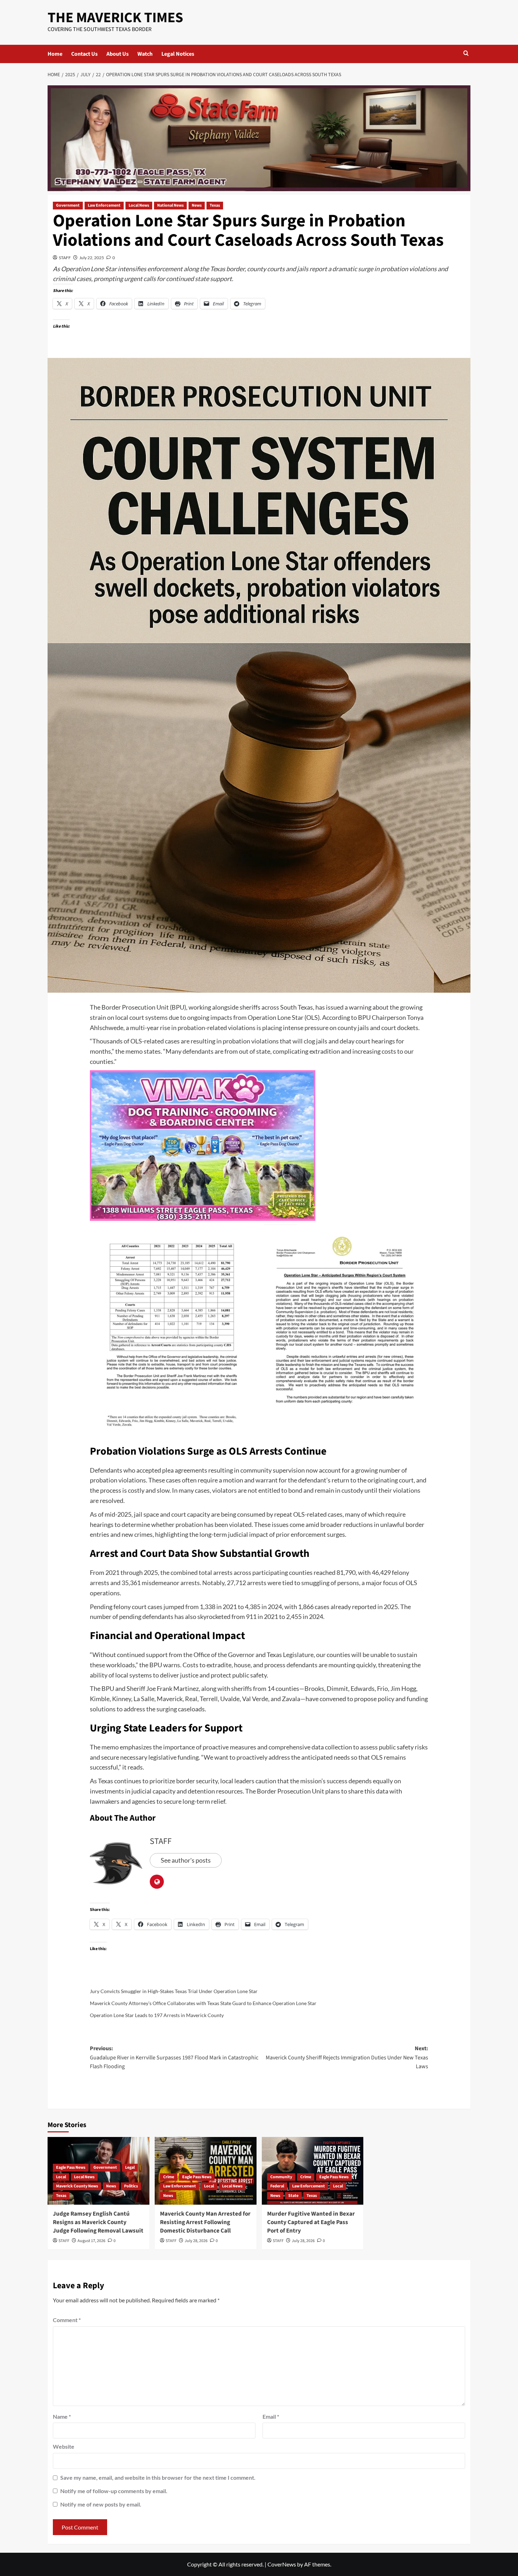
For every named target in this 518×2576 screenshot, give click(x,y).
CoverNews (282, 2564)
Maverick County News (77, 2186)
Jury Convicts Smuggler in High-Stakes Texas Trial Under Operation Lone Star (174, 1991)
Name (62, 2416)
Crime (169, 2177)
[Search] (466, 54)
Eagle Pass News (71, 2167)
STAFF (65, 258)
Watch (145, 54)
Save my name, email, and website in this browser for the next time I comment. (158, 2477)
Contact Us (84, 54)
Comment (67, 2320)
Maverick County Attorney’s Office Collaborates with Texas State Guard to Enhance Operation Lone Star (203, 2003)
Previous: (174, 2057)
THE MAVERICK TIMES (115, 18)
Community (281, 2177)
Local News (139, 205)
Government (68, 205)
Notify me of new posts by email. (101, 2504)
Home (55, 54)
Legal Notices (178, 54)
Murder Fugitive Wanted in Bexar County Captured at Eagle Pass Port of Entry (311, 2222)
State (293, 2196)
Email (271, 2416)
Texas (215, 205)
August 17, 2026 (91, 2241)
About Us (118, 54)
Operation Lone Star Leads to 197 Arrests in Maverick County (157, 2015)
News (197, 205)
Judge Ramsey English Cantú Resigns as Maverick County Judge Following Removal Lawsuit (98, 2222)
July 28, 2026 (196, 2241)
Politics (131, 2186)
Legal (130, 2167)
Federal (277, 2186)
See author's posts (186, 1860)
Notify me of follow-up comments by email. (114, 2491)
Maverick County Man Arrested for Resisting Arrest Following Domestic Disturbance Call (205, 2222)
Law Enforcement (104, 205)
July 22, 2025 (92, 258)
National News (170, 205)
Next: (347, 2057)
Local (61, 2177)
